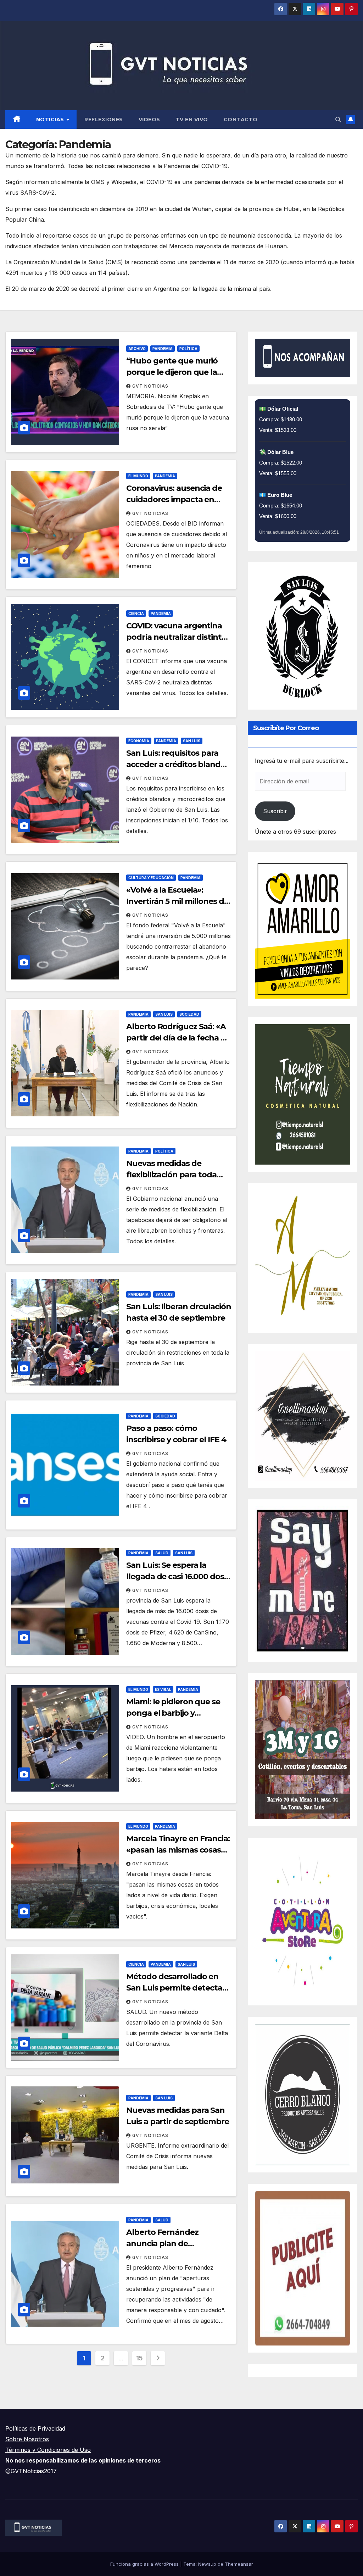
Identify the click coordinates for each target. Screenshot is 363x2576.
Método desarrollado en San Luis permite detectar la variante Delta (176, 1988)
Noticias (51, 120)
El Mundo (138, 476)
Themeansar (239, 2564)
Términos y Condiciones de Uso (48, 2450)
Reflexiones (104, 120)
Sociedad (189, 1014)
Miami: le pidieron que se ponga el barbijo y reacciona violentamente (174, 1713)
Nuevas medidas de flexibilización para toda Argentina (171, 1175)
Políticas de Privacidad (35, 2428)
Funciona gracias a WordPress (145, 2564)
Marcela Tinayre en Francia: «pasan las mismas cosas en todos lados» (178, 1850)
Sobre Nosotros (27, 2439)
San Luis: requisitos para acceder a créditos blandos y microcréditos (178, 764)
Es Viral (163, 1689)
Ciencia (136, 614)
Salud (162, 1553)
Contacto (241, 120)
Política (188, 349)
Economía (139, 741)
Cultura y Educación (151, 878)
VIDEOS (149, 120)
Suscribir (275, 811)
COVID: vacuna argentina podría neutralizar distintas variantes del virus (178, 637)
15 (139, 2358)
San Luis (192, 741)
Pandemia (163, 349)
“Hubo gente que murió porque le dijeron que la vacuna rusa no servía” (172, 372)
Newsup (207, 2564)
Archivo (137, 349)
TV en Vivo (192, 120)
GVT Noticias (150, 386)
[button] (338, 120)
